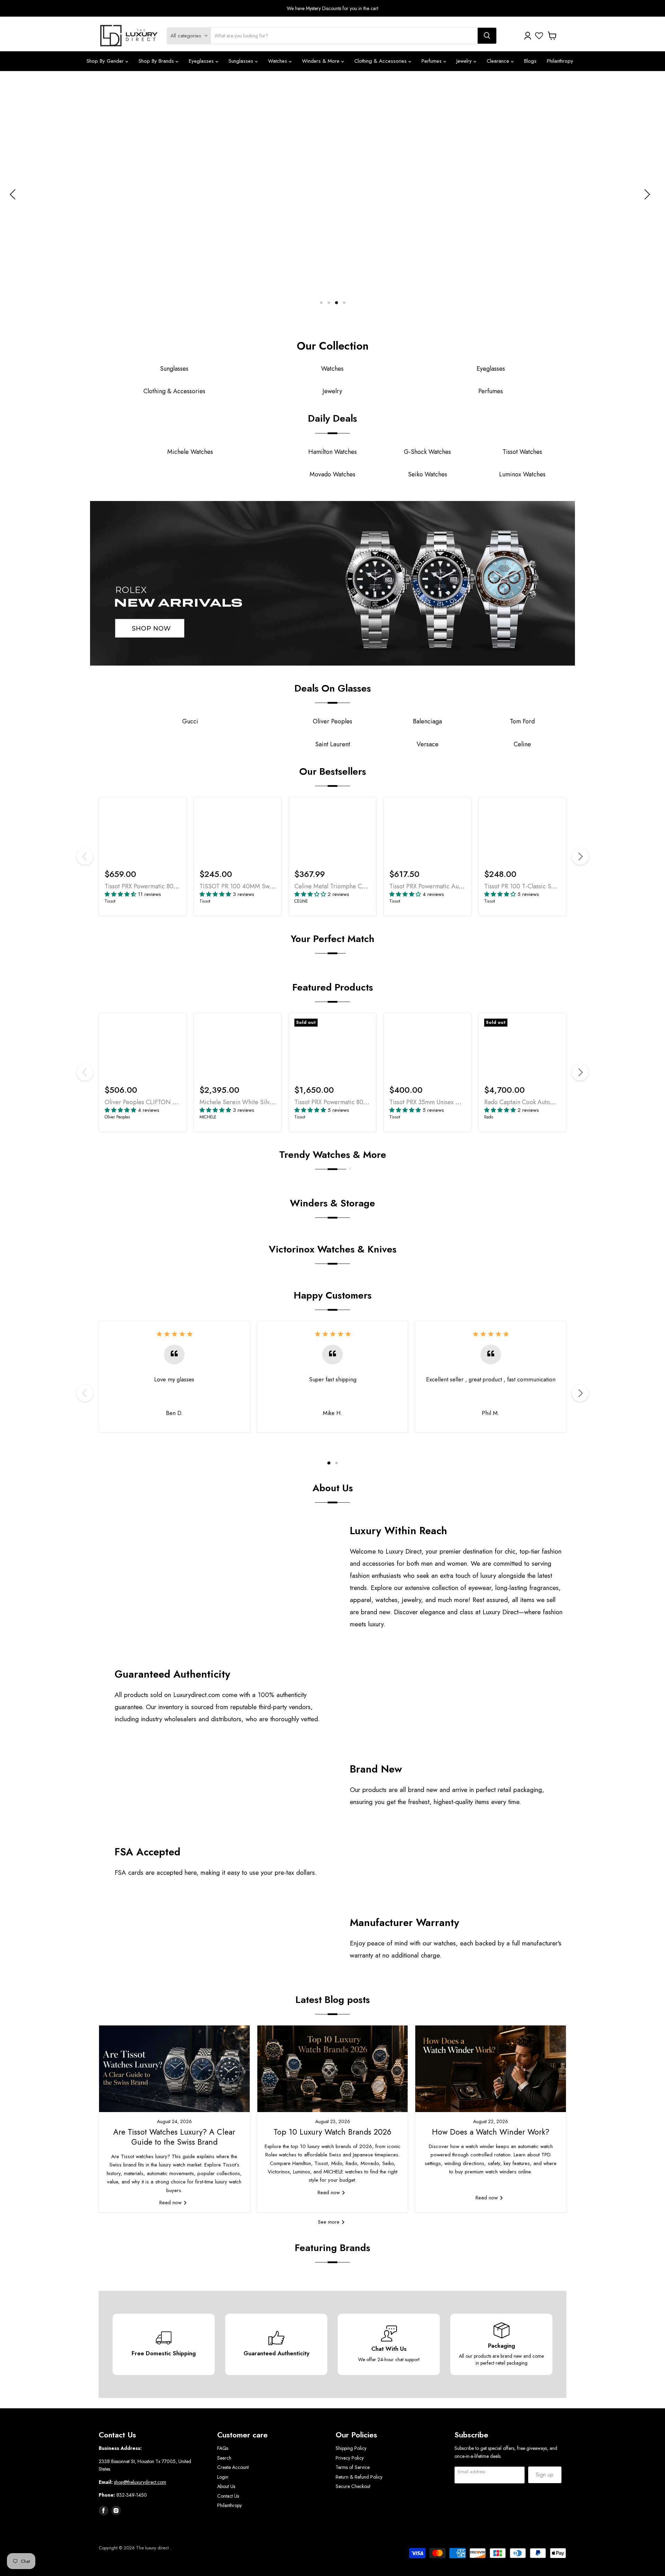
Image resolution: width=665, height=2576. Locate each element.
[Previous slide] (14, 194)
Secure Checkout (353, 2486)
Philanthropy (560, 61)
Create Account (233, 2467)
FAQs (223, 2448)
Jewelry (465, 61)
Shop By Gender (106, 61)
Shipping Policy (351, 2448)
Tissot (110, 901)
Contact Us (228, 2496)
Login (223, 2477)
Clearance (499, 61)
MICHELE (208, 1117)
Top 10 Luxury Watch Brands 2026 (332, 2132)
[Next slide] (646, 194)
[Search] (487, 36)
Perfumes (432, 61)
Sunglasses (242, 61)
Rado (489, 1117)
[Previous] (85, 856)
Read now (171, 2203)
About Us (226, 2486)
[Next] (580, 856)
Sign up (545, 2475)
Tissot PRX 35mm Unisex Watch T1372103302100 (455, 1102)
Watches (278, 61)
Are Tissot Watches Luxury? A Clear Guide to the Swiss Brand (174, 2137)
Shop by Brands (157, 61)
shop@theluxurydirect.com (140, 2482)
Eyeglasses (202, 61)
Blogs (530, 61)
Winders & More (322, 61)
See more (330, 2222)
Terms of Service (353, 2467)
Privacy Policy (350, 2458)
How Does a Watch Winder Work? (491, 2132)
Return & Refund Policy (359, 2477)
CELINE (301, 901)
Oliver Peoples (117, 1117)
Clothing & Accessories (381, 61)
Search (224, 2458)
